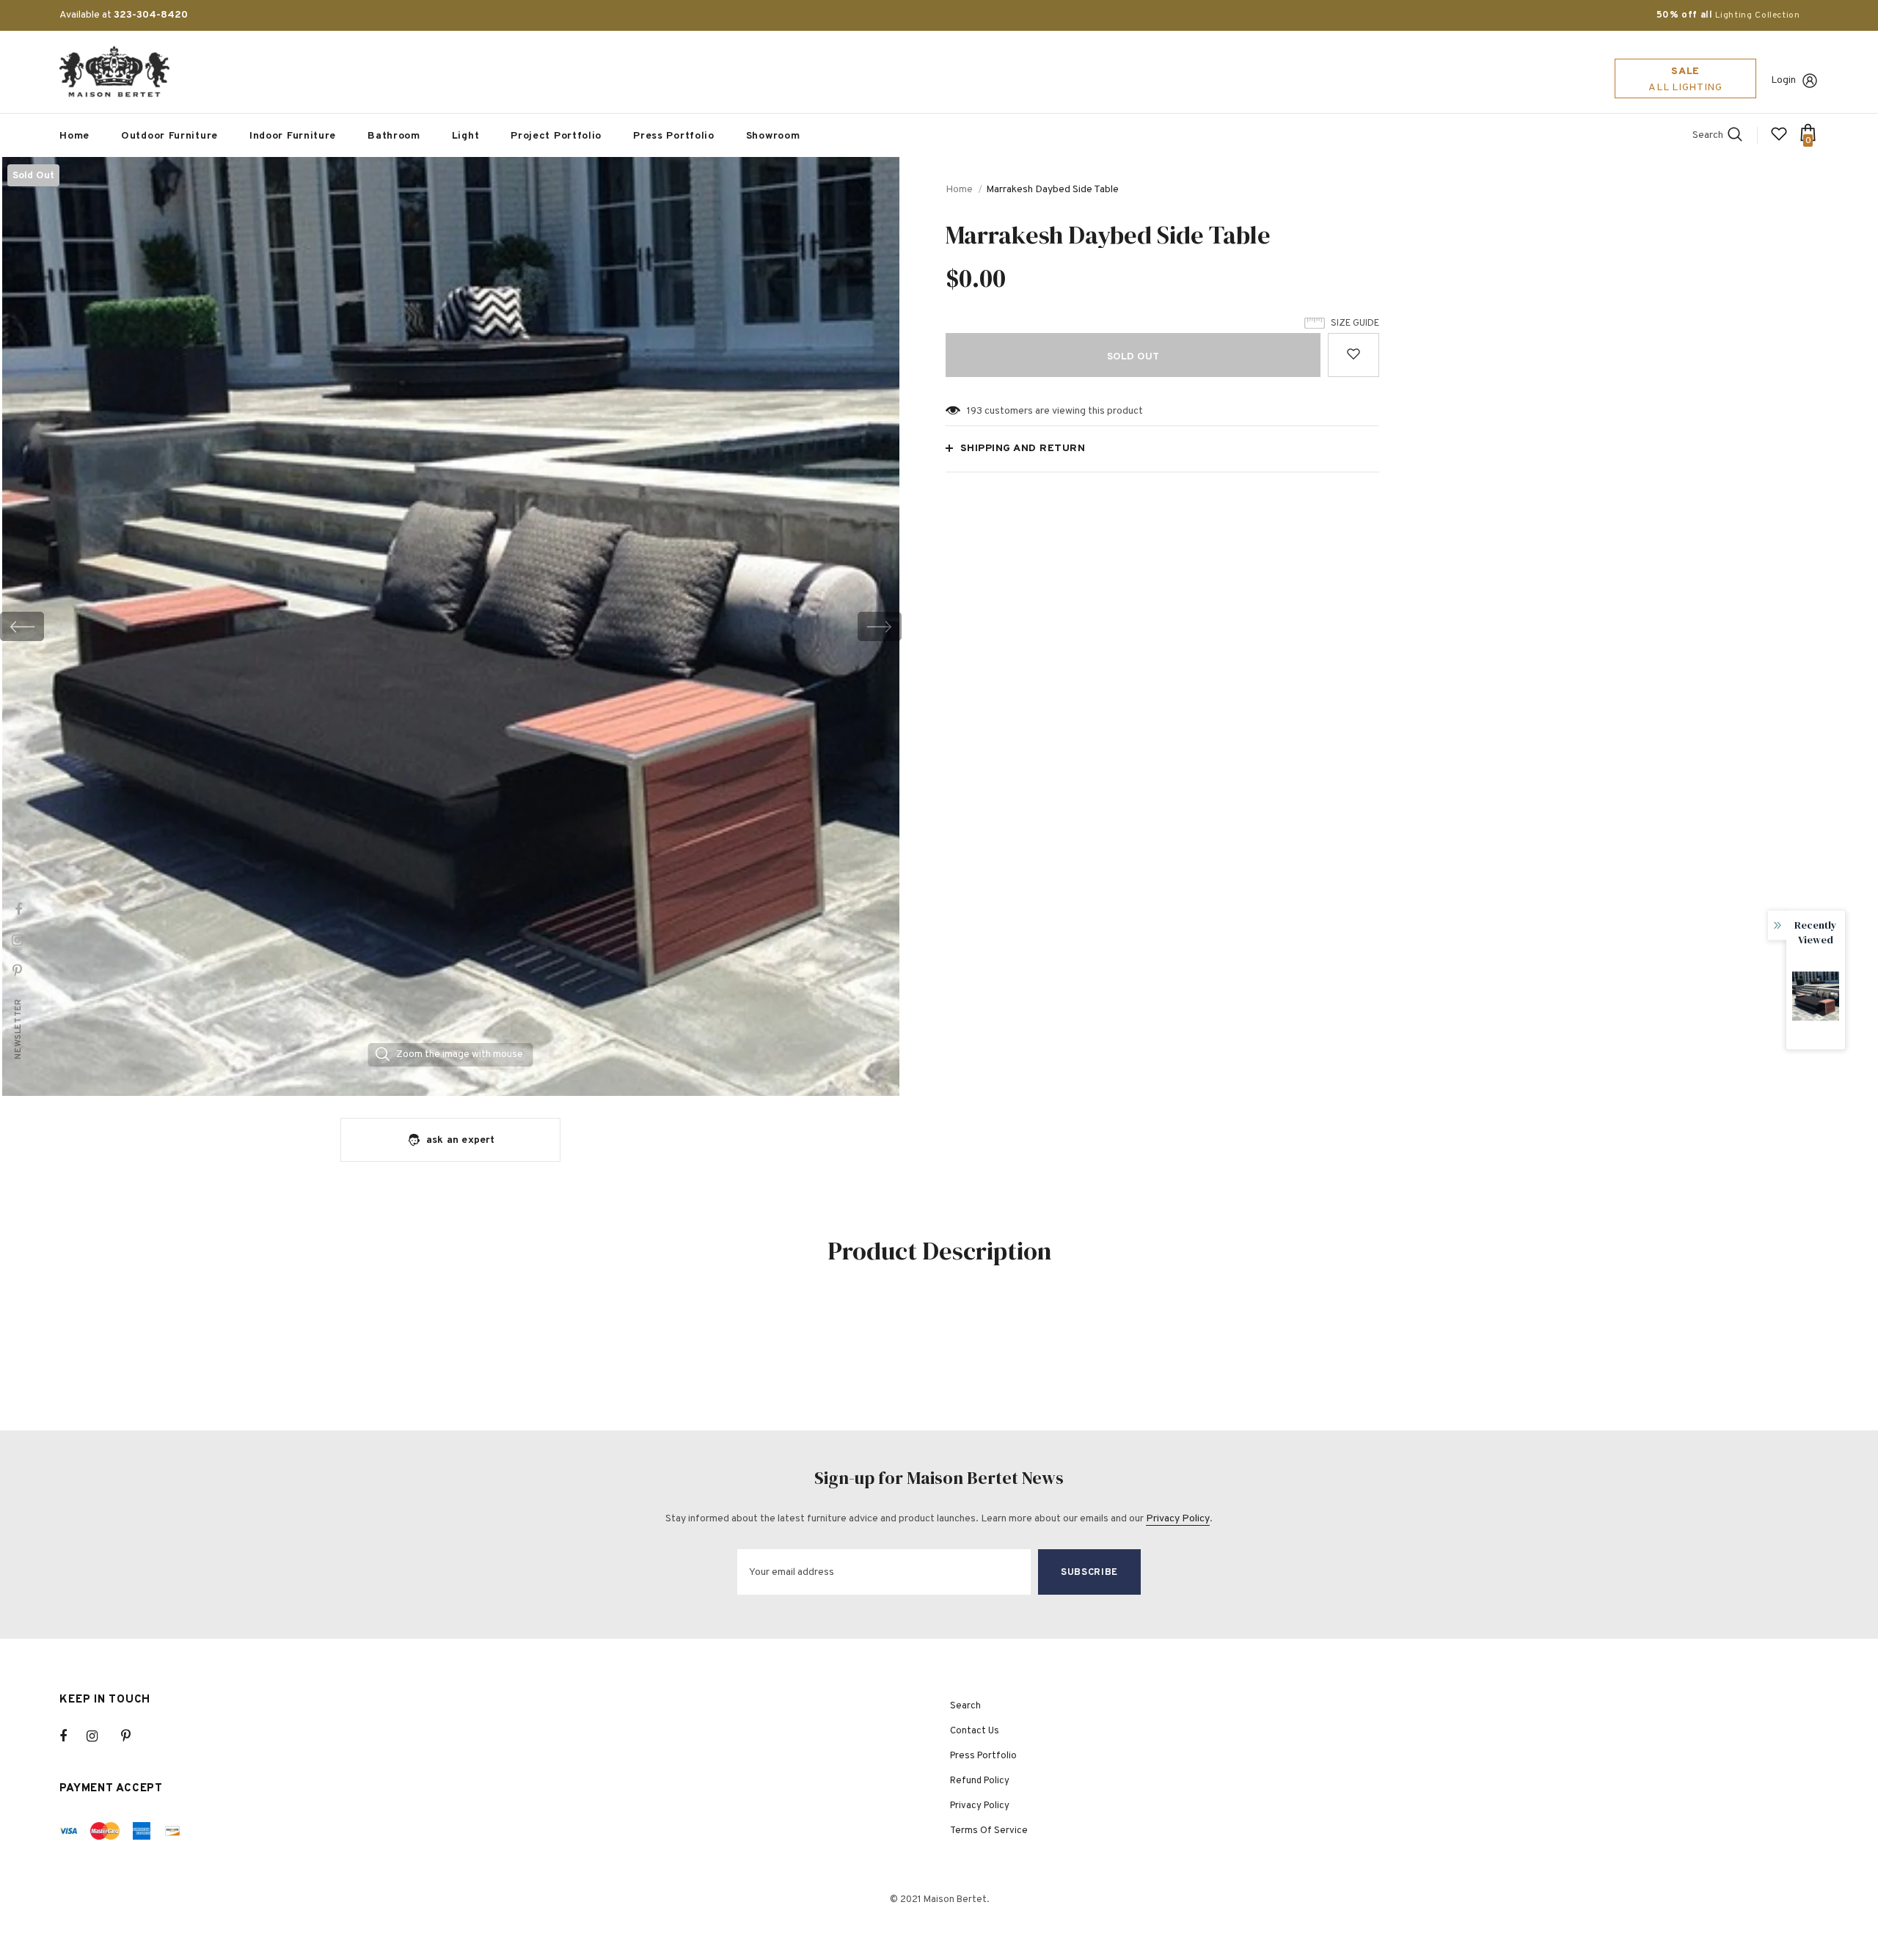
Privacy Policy (1178, 1519)
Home (959, 190)
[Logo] (114, 72)
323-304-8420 (151, 15)
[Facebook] (73, 1736)
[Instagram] (100, 1736)
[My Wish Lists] (1779, 140)
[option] (451, 626)
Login (1783, 80)
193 (975, 411)
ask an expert (461, 1140)
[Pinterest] (134, 1736)
